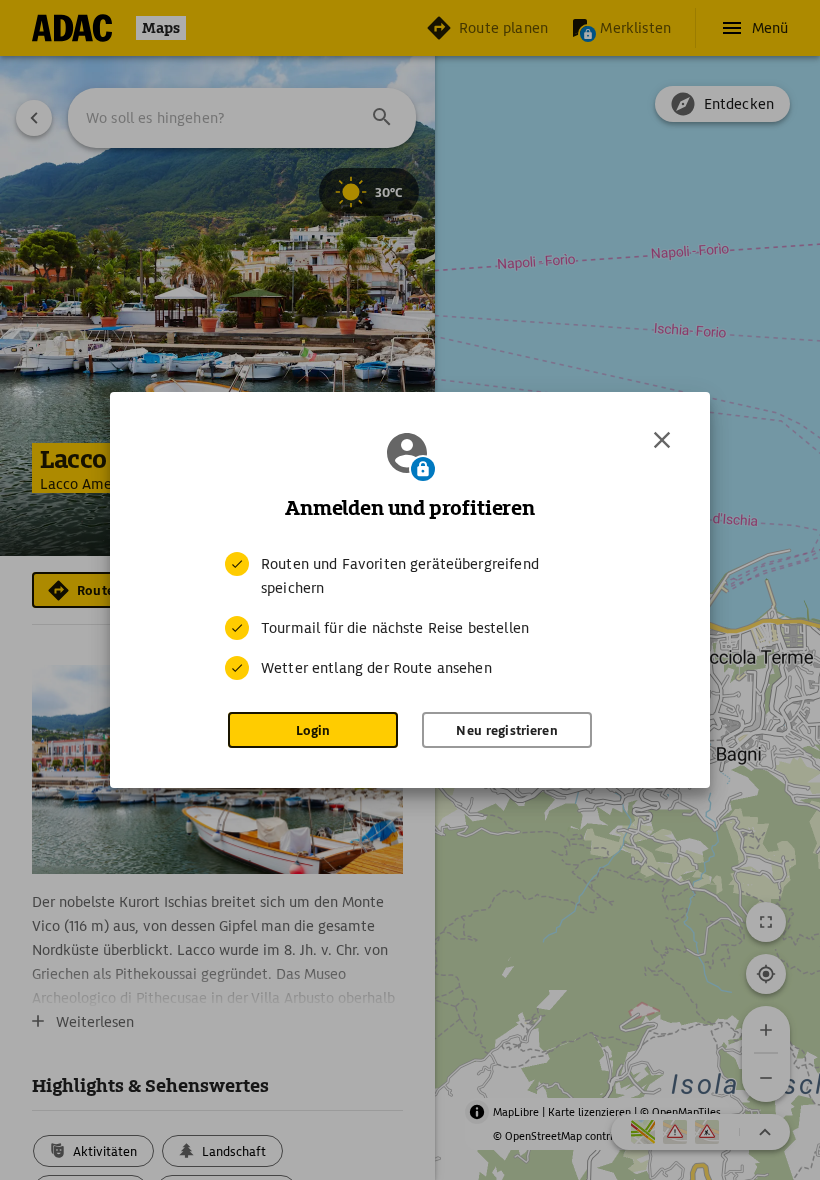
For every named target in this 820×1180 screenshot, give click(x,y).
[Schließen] (662, 440)
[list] (410, 616)
